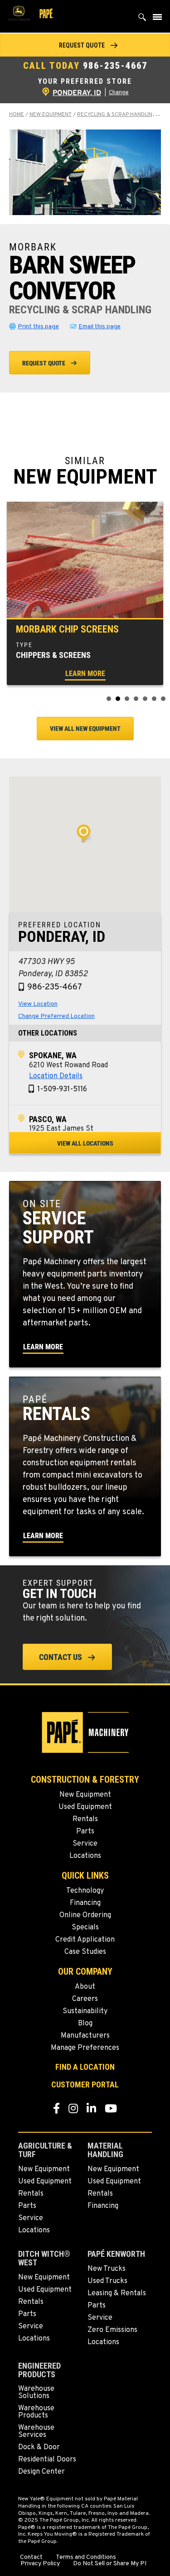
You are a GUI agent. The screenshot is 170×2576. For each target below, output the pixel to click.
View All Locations (85, 1143)
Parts (85, 1832)
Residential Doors (47, 2460)
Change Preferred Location (56, 1016)
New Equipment (51, 115)
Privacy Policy (40, 2564)
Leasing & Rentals (117, 2293)
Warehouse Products (36, 2412)
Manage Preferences (85, 2048)
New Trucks (107, 2269)
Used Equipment (85, 1807)
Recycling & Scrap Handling (117, 115)
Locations (85, 1856)
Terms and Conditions (86, 2557)
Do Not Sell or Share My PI (110, 2564)
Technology (85, 1891)
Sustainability (85, 2011)
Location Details (56, 1076)
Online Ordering (85, 1915)
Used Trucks (107, 2281)
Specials (85, 1928)
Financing (85, 1903)
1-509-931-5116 (62, 1089)
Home (17, 115)
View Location (38, 1004)
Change (119, 93)
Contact (31, 2557)
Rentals (85, 1819)
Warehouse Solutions (36, 2393)
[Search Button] (142, 19)
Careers (85, 1999)
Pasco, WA (48, 1119)
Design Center (41, 2472)
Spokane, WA (53, 1055)
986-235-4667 (115, 66)
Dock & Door (39, 2447)
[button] (85, 45)
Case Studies (85, 1952)
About (85, 1987)
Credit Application (85, 1940)
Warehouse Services (36, 2432)
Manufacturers (85, 2036)
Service (85, 1844)
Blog (85, 2024)
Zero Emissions (112, 2330)
